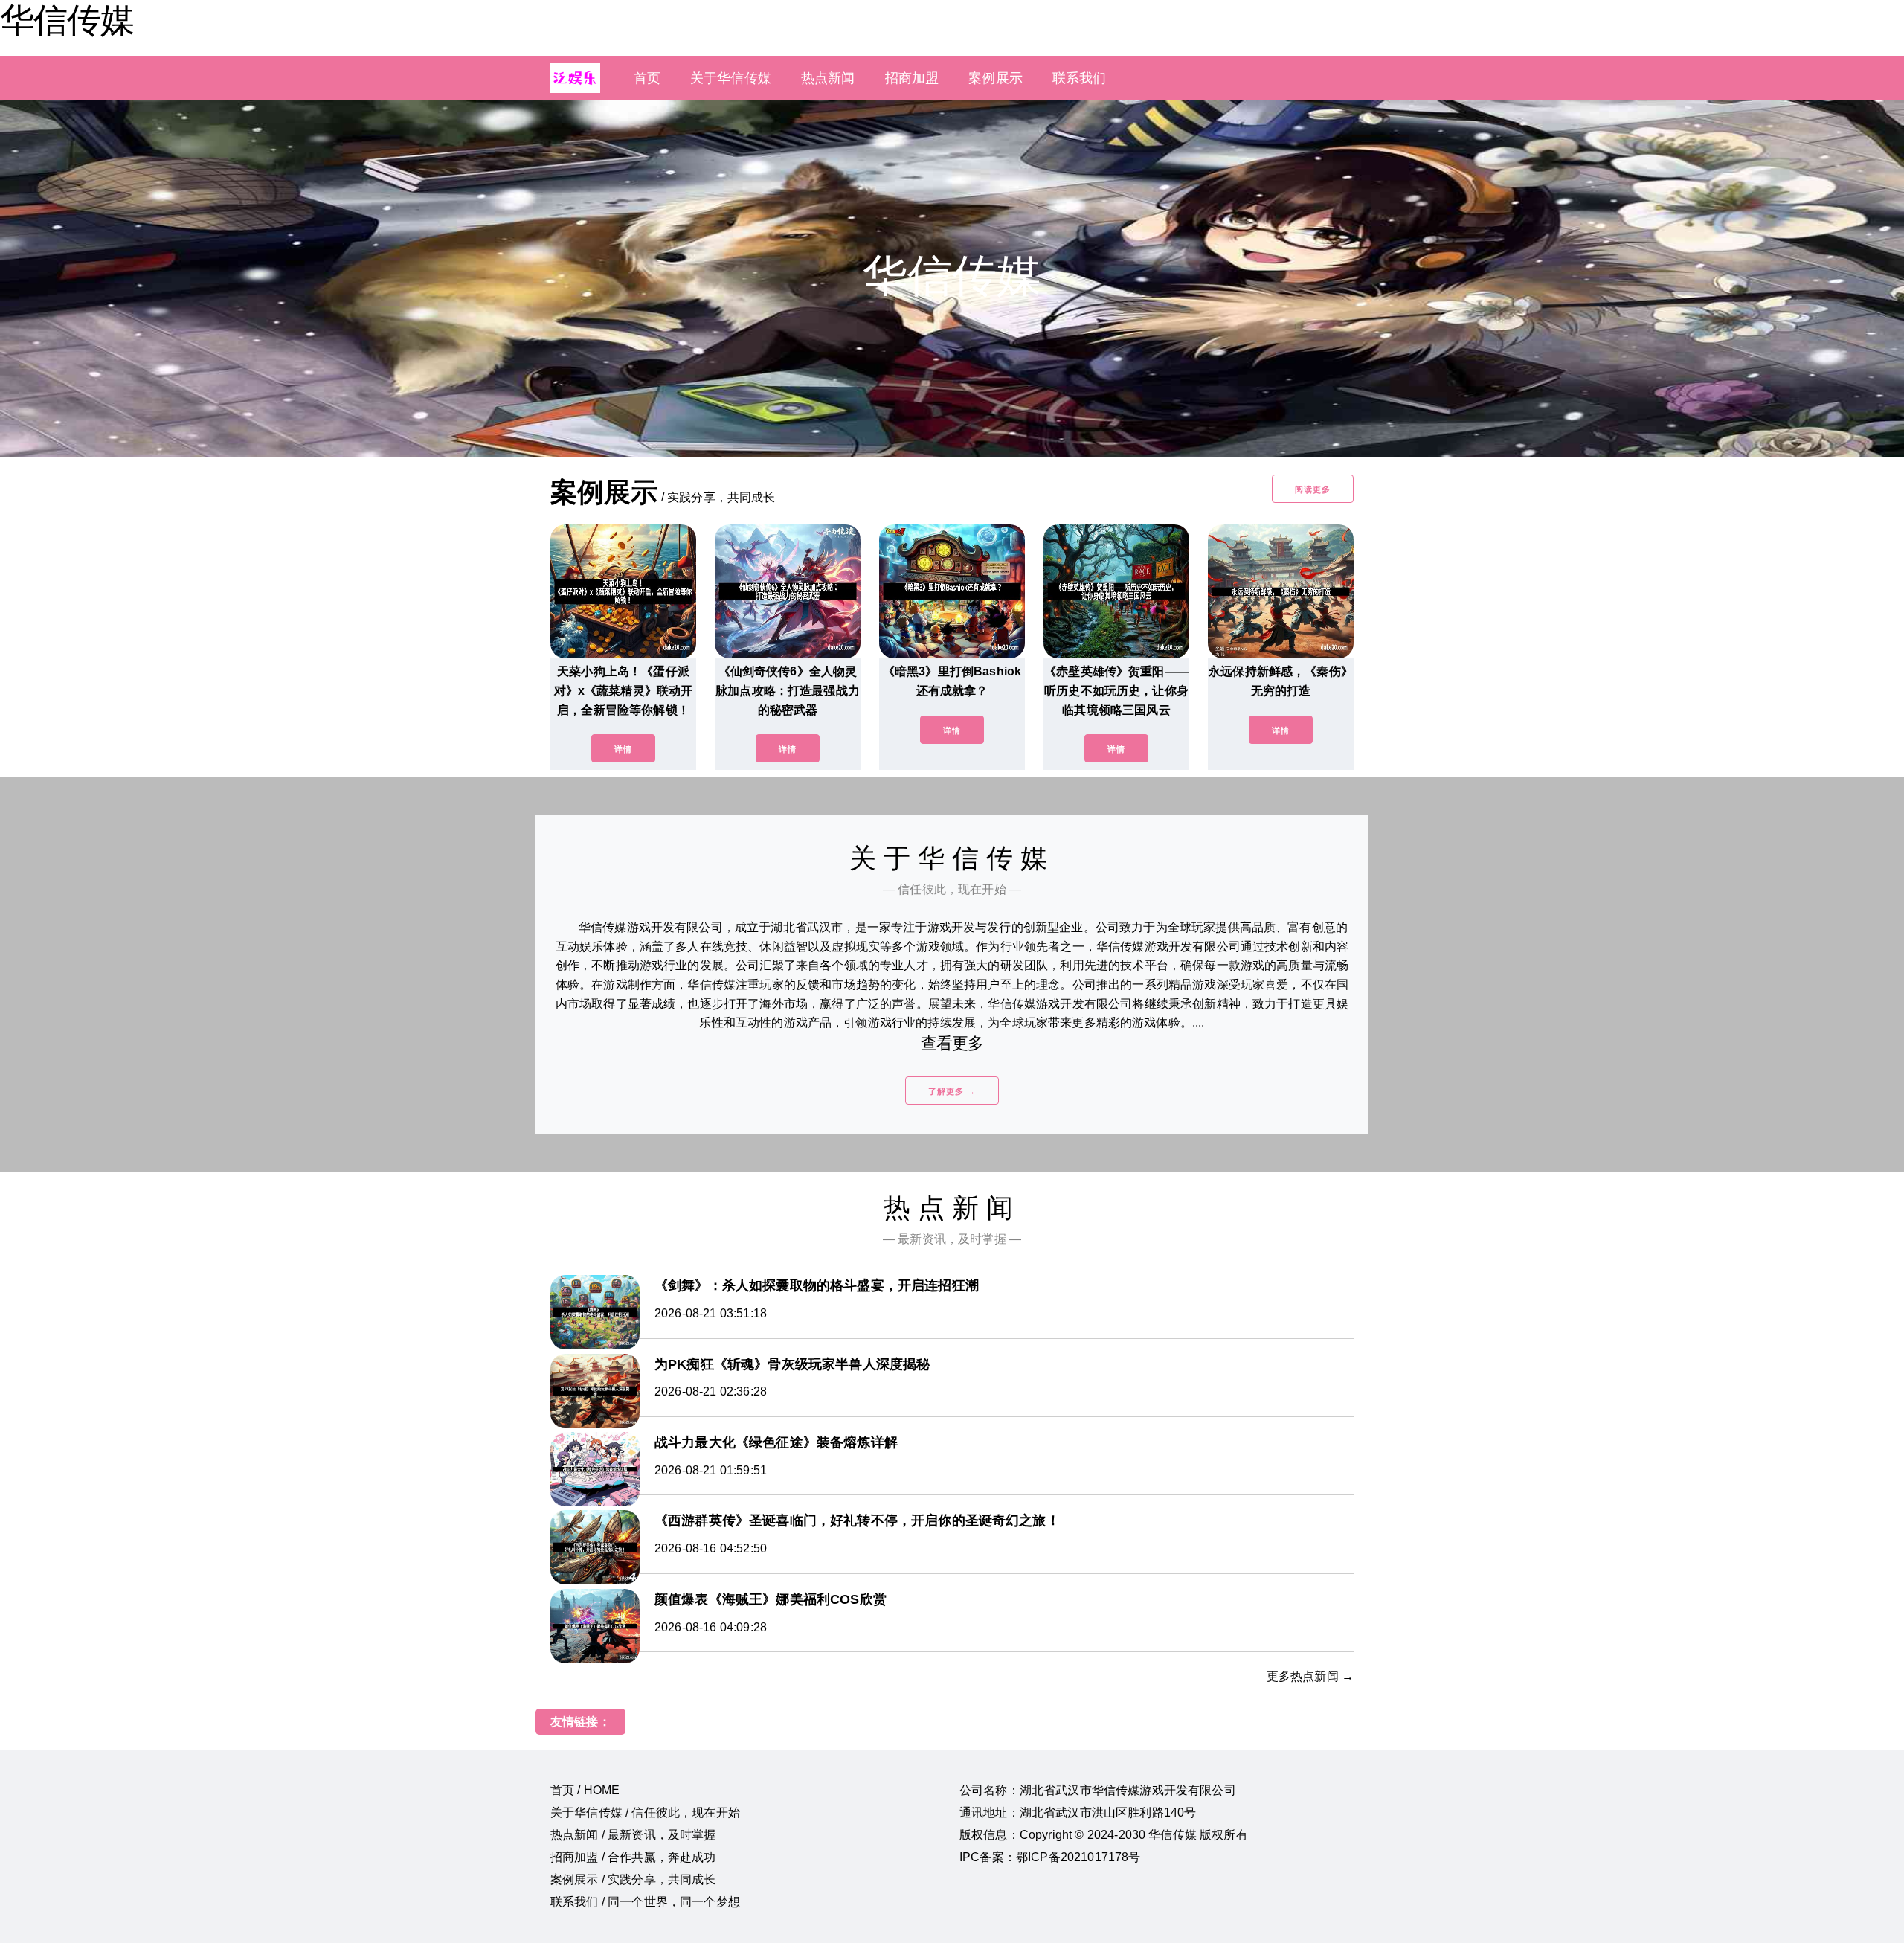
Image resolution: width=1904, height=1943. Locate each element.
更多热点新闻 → (1310, 1676)
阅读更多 (1313, 489)
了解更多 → (952, 1091)
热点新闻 (828, 78)
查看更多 (952, 1043)
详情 (623, 749)
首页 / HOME (585, 1790)
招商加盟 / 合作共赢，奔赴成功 (633, 1857)
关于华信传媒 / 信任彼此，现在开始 (645, 1812)
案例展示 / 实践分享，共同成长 (633, 1879)
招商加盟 (912, 78)
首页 (647, 78)
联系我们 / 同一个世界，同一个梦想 (645, 1902)
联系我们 (1080, 78)
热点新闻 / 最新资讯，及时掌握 (633, 1835)
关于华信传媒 (731, 78)
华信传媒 (67, 20)
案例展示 (996, 78)
